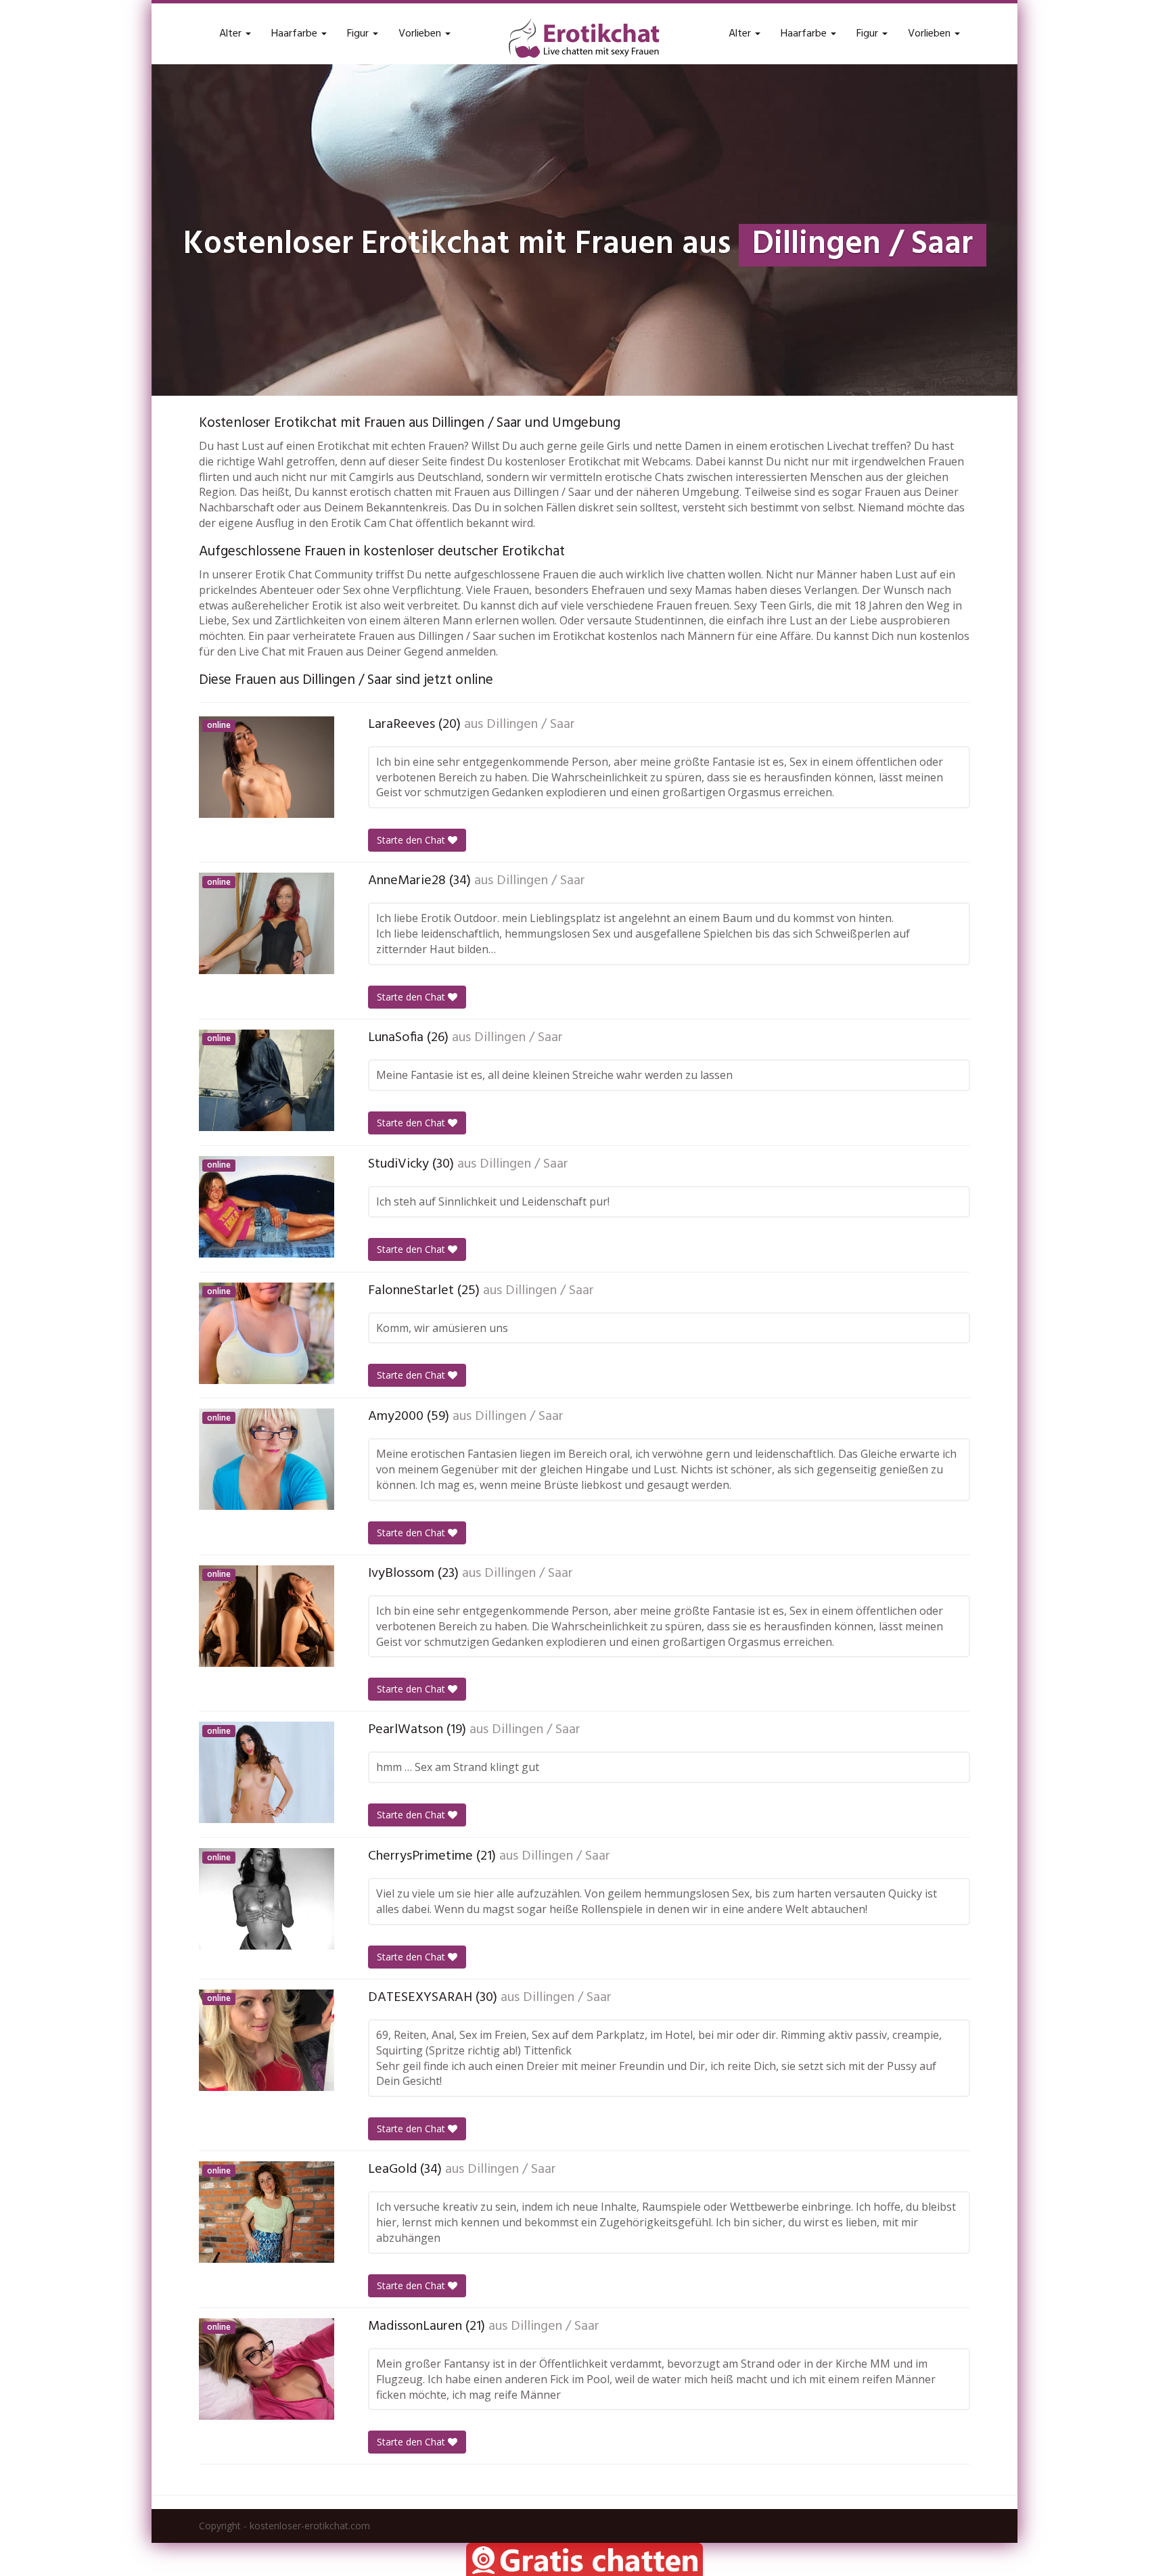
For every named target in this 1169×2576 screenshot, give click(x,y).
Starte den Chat (412, 840)
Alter (232, 34)
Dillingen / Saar (531, 724)
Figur (359, 34)
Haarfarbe (296, 34)
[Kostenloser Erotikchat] (584, 38)
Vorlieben (421, 34)
